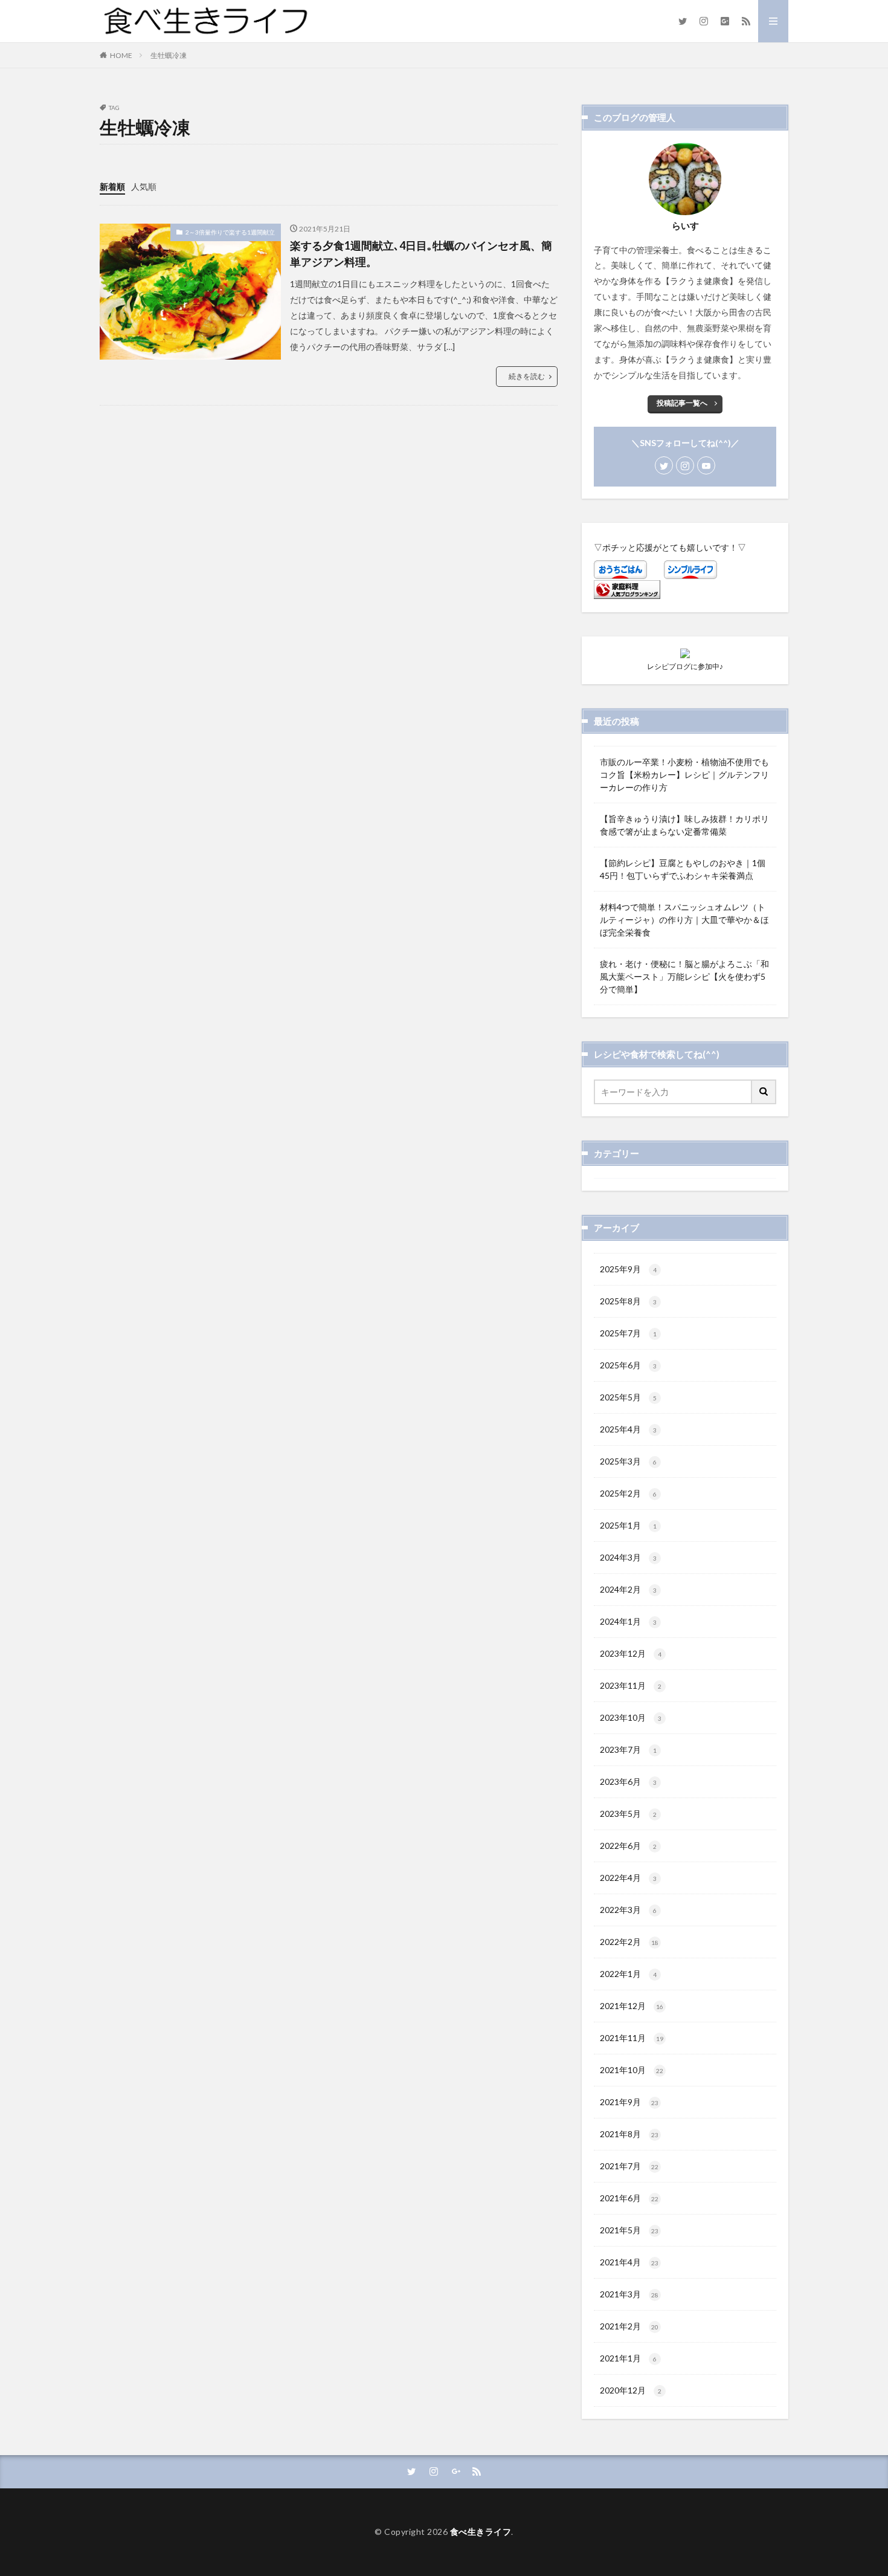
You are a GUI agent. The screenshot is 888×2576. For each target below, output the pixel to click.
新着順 (112, 186)
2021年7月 (629, 2166)
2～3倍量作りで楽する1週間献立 (230, 232)
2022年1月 (628, 1974)
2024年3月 (628, 1557)
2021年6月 (629, 2198)
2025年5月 (628, 1397)
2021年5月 (629, 2230)
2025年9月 (628, 1269)
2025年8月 (628, 1301)
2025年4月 (628, 1429)
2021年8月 (629, 2134)
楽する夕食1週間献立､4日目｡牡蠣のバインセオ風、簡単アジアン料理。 (421, 254)
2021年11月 (632, 2038)
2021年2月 (629, 2326)
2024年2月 (628, 1589)
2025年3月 (628, 1461)
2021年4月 (629, 2262)
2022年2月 (629, 1942)
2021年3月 (629, 2294)
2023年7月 (628, 1749)
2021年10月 (632, 2070)
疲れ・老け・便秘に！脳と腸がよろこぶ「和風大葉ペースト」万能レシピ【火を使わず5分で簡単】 (684, 976)
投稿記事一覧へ (682, 403)
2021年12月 (632, 2006)
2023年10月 (631, 1717)
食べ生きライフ (481, 2532)
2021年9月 (629, 2102)
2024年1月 (628, 1621)
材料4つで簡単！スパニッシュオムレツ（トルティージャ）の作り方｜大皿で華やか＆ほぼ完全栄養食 (684, 920)
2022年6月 (628, 1846)
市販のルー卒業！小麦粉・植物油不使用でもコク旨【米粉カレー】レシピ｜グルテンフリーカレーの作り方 (684, 775)
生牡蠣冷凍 (169, 55)
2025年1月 (628, 1525)
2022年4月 (628, 1878)
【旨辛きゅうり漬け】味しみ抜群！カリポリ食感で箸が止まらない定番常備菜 (684, 825)
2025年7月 (628, 1333)
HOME (121, 55)
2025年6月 (628, 1365)
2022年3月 (628, 1910)
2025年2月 (628, 1493)
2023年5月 (628, 1814)
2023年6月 (628, 1782)
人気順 (144, 186)
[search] (764, 1092)
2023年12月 (631, 1653)
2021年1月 (628, 2358)
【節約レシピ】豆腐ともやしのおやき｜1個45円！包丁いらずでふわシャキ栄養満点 (683, 869)
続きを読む (527, 376)
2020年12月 (631, 2390)
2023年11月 (631, 1685)
